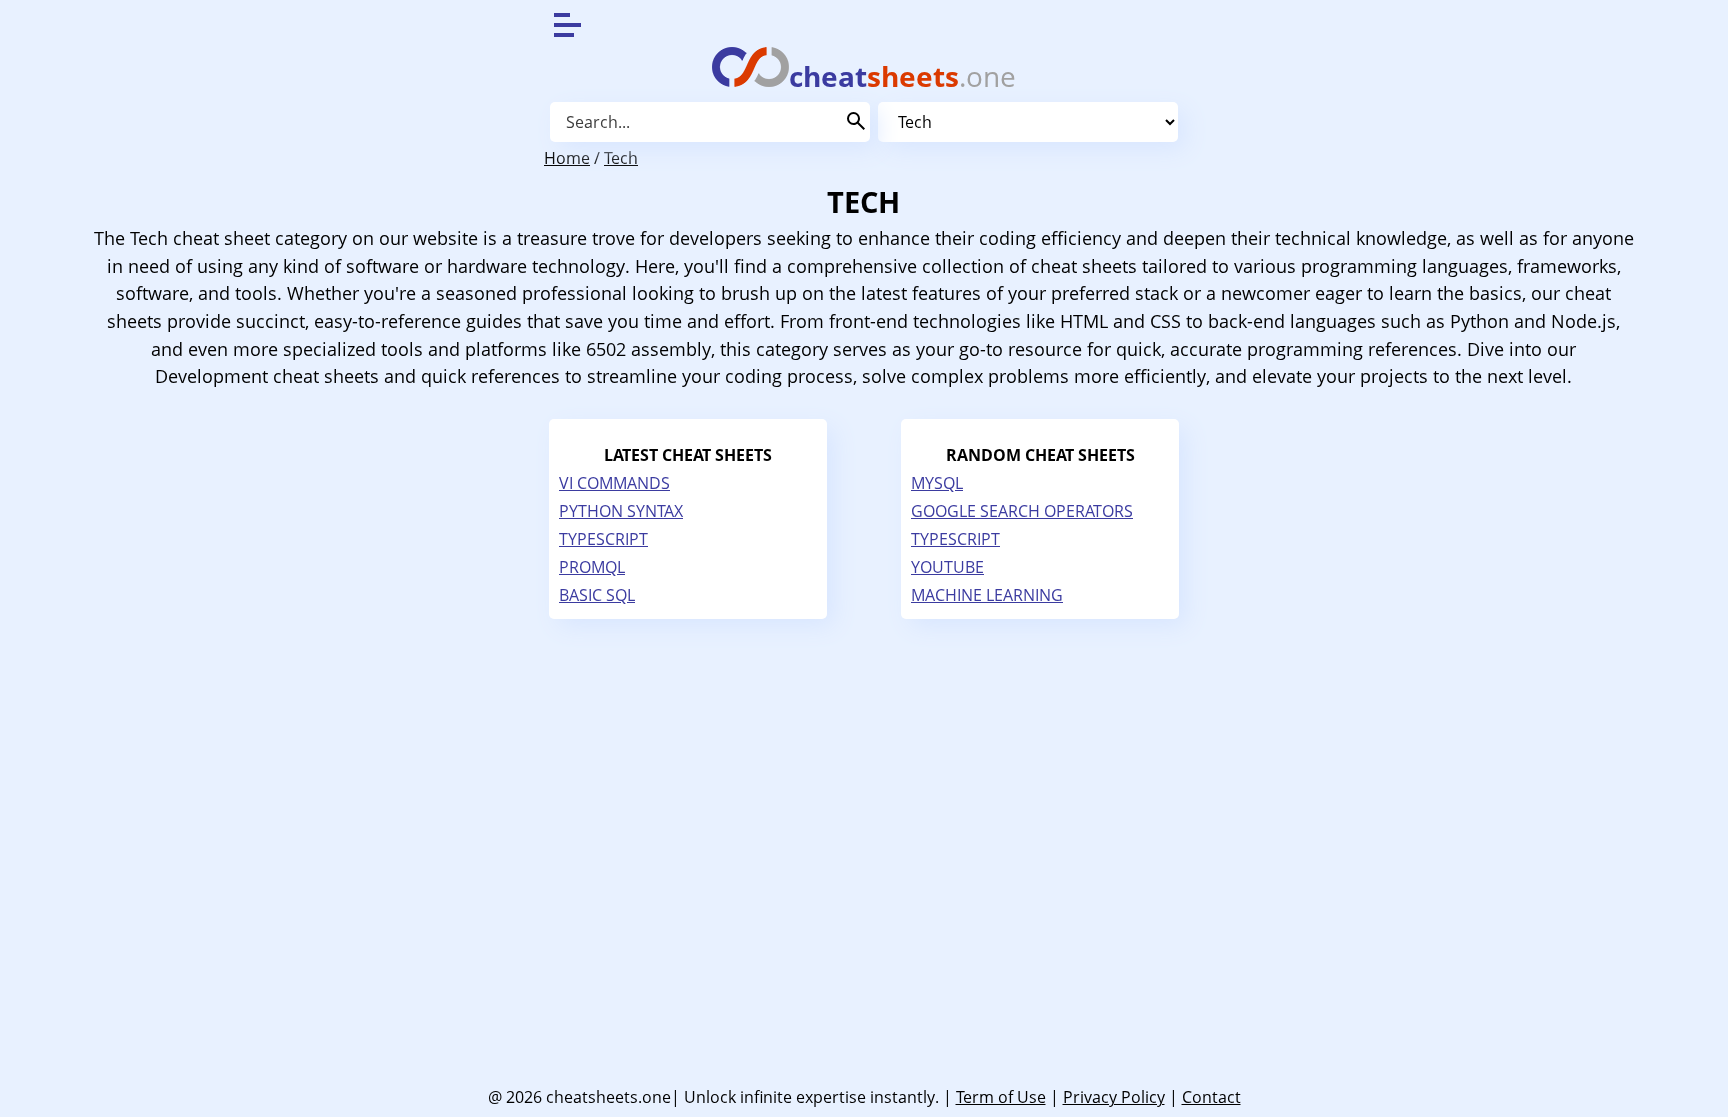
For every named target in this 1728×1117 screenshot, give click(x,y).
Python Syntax (621, 511)
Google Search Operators (1022, 511)
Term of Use (1001, 1097)
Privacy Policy (1114, 1097)
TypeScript (603, 539)
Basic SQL (597, 595)
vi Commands (614, 483)
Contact (1211, 1097)
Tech (621, 158)
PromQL (592, 567)
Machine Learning (987, 595)
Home (567, 158)
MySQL (937, 483)
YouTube (947, 567)
